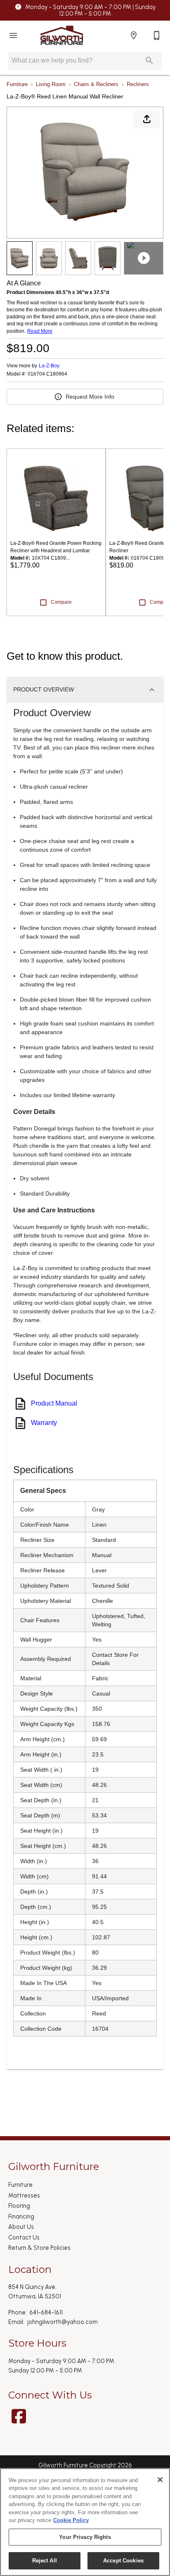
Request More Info (90, 397)
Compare (61, 602)
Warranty (44, 1423)
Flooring (19, 2206)
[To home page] (62, 35)
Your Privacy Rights (85, 2537)
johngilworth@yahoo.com (62, 2322)
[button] (13, 35)
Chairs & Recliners (96, 84)
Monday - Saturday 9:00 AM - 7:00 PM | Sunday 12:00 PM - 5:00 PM (90, 11)
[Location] (134, 35)
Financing (21, 2216)
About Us (21, 2227)
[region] (85, 2522)
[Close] (160, 2480)
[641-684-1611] (157, 35)
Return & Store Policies (39, 2248)
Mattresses (24, 2195)
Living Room (51, 84)
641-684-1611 (46, 2312)
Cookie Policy (71, 2520)
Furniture (17, 84)
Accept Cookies (123, 2561)
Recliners (138, 84)
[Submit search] (149, 61)
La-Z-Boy (49, 366)
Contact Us (24, 2237)
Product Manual (54, 1403)
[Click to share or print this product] (147, 119)
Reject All (45, 2561)
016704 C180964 (47, 374)
